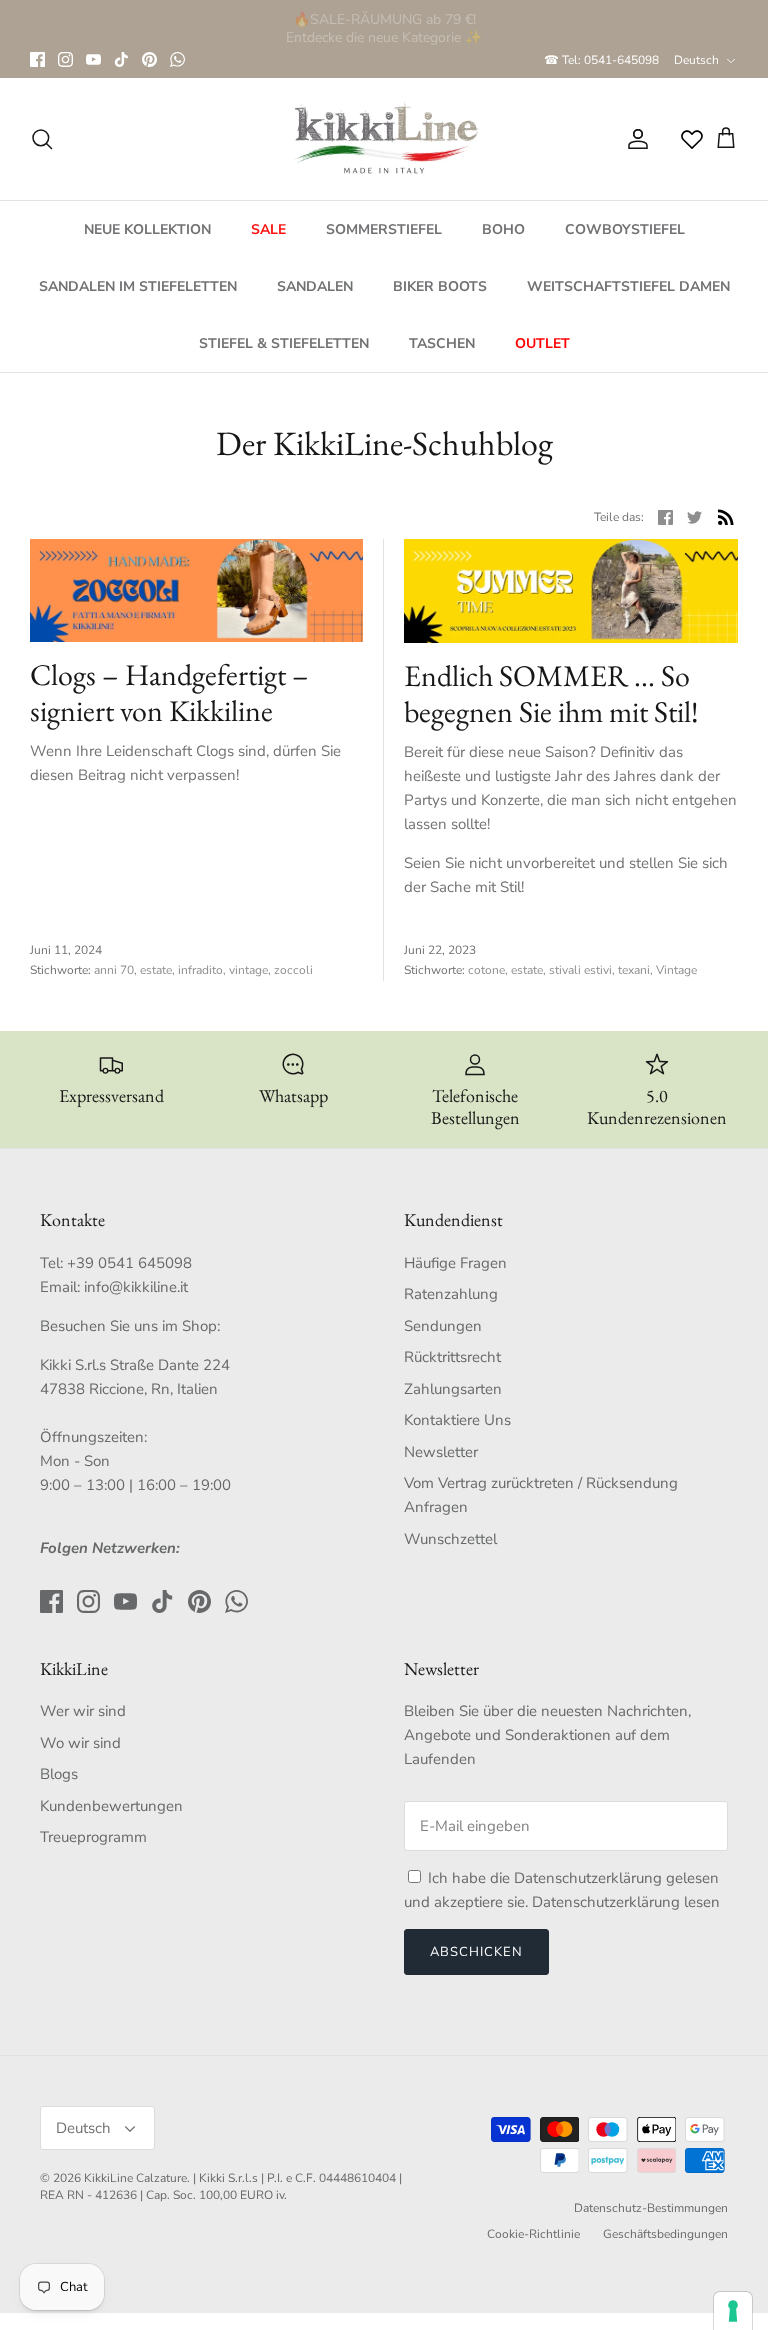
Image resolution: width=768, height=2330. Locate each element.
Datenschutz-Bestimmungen (651, 2208)
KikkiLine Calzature (135, 2178)
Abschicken (476, 1952)
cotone (486, 970)
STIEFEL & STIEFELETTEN (284, 343)
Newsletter (441, 1452)
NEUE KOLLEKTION (147, 229)
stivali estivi (580, 970)
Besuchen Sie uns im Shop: (130, 1326)
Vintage (676, 970)
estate (156, 970)
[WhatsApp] (177, 59)
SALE (268, 229)
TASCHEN (442, 343)
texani (634, 970)
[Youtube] (93, 59)
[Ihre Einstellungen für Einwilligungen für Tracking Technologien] (733, 2311)
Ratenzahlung (451, 1294)
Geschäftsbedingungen (665, 2234)
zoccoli (293, 970)
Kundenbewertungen (111, 1806)
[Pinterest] (149, 59)
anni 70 (114, 970)
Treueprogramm (93, 1837)
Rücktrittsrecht (452, 1357)
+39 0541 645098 (129, 1263)
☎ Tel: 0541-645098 (601, 60)
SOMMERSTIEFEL (384, 229)
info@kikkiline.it (136, 1287)
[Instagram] (65, 59)
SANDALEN (315, 286)
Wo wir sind (80, 1743)
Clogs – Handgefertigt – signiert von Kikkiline (169, 692)
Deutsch (696, 60)
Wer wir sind (83, 1711)
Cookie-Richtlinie (533, 2234)
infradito (200, 970)
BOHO (503, 229)
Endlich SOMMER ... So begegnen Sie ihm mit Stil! (551, 693)
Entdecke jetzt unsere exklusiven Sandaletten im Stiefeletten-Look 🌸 (384, 28)
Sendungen (443, 1326)
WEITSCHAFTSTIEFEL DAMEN (628, 286)
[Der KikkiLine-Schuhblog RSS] (726, 516)
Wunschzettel (450, 1539)
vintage (248, 970)
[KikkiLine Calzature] (384, 139)
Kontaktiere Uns (457, 1420)
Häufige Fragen (455, 1263)
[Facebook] (37, 59)
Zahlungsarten (453, 1389)
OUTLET (542, 343)
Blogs (59, 1774)
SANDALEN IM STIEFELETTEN (138, 286)
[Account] (634, 139)
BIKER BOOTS (440, 286)
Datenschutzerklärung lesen (626, 1902)
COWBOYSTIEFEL (625, 229)
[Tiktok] (121, 59)
